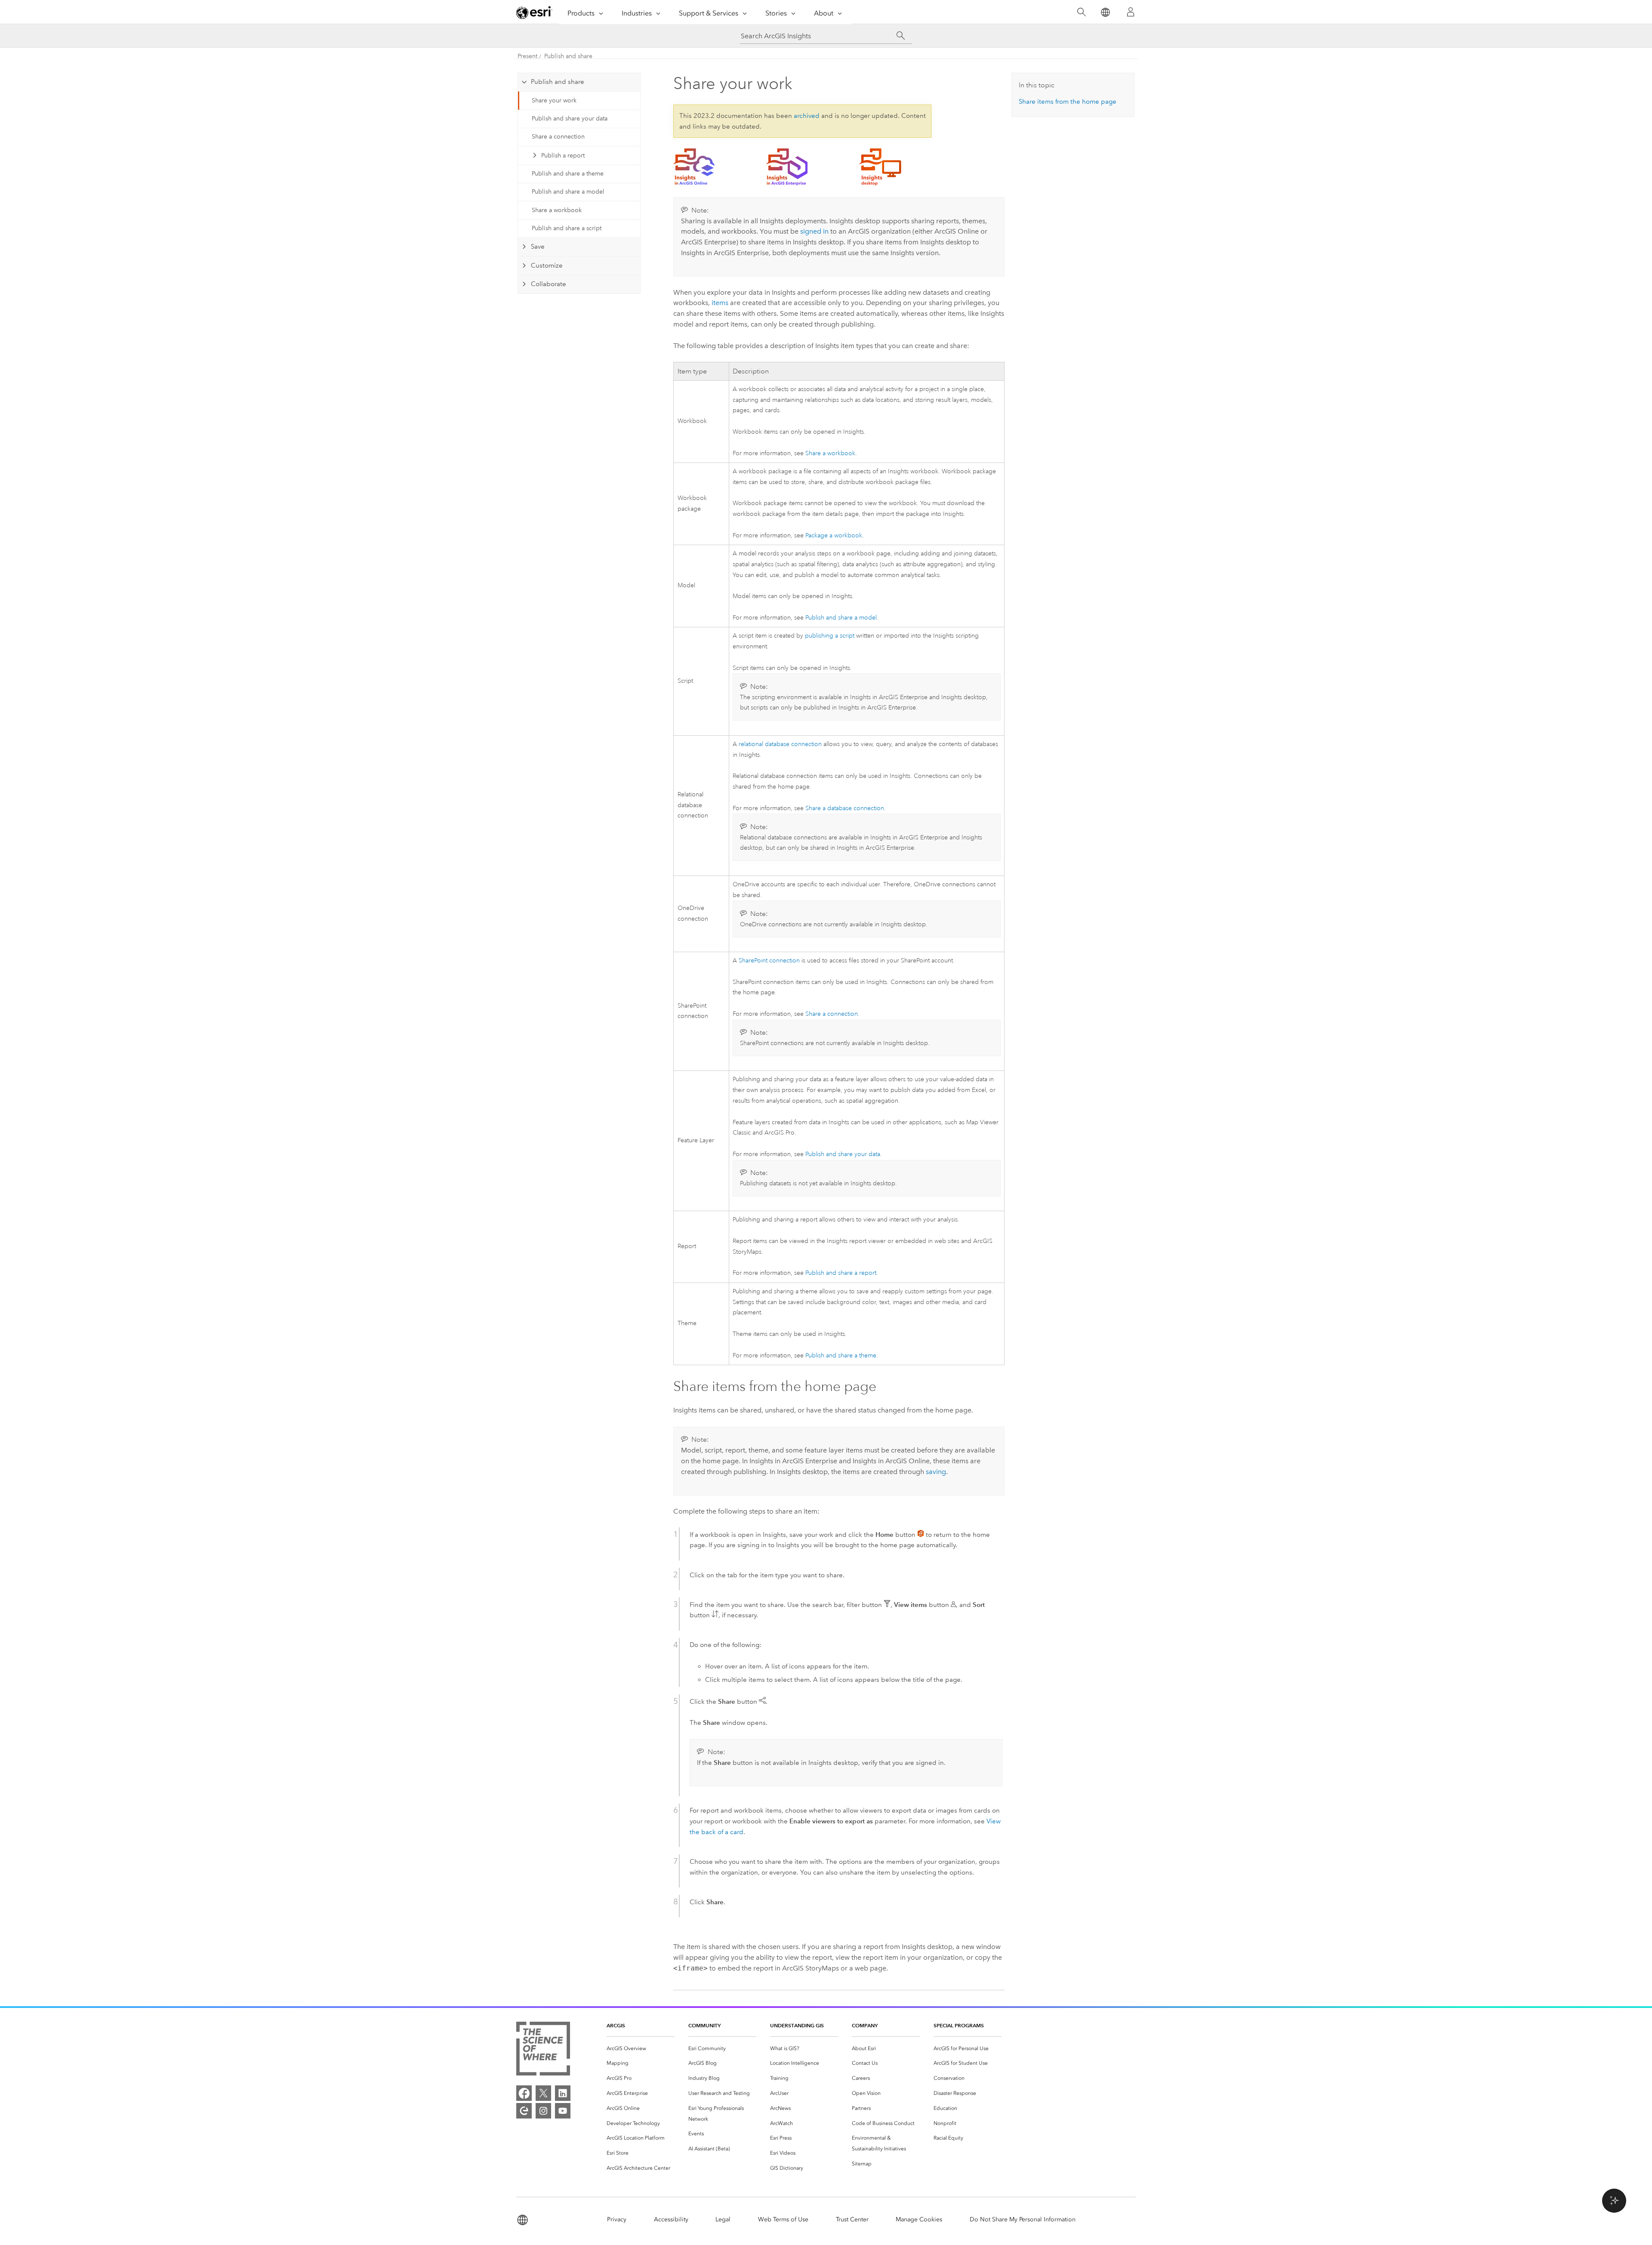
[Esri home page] (534, 12)
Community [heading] (704, 2025)
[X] (543, 2093)
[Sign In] (1131, 12)
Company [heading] (865, 2025)
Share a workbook (557, 210)
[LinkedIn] (563, 2093)
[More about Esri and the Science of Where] (543, 2050)
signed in (814, 231)
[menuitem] (641, 2049)
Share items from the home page (1068, 102)
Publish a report (563, 156)
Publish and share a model (568, 192)
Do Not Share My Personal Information (1023, 2219)
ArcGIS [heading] (616, 2025)
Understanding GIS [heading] (797, 2025)
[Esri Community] (524, 2111)
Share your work (554, 100)
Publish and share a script (567, 228)
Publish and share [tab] (558, 82)
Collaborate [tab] (549, 284)
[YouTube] (563, 2111)
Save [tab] (538, 247)
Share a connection (558, 137)
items (720, 303)
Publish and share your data (570, 119)
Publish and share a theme (568, 174)
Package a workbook (834, 535)
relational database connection (780, 744)
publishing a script (830, 636)
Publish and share (568, 56)
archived (807, 116)
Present (527, 56)
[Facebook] (524, 2093)
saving (936, 1472)
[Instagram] (543, 2111)
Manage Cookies (919, 2219)
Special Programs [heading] (959, 2025)
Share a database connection (845, 808)
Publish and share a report (841, 1273)
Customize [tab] (547, 265)
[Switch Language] (1105, 12)
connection (769, 961)
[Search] (1081, 12)
